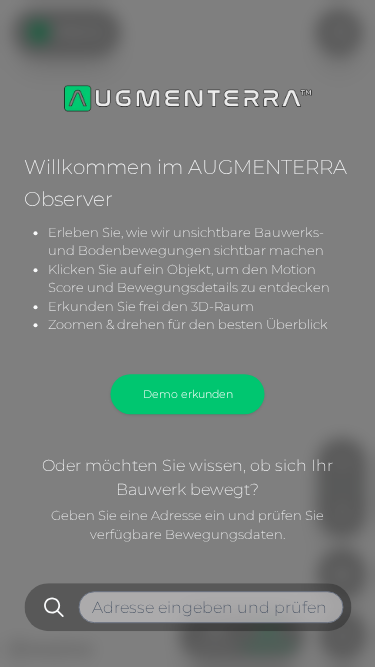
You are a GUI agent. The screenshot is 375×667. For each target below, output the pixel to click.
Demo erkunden (188, 394)
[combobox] (211, 607)
